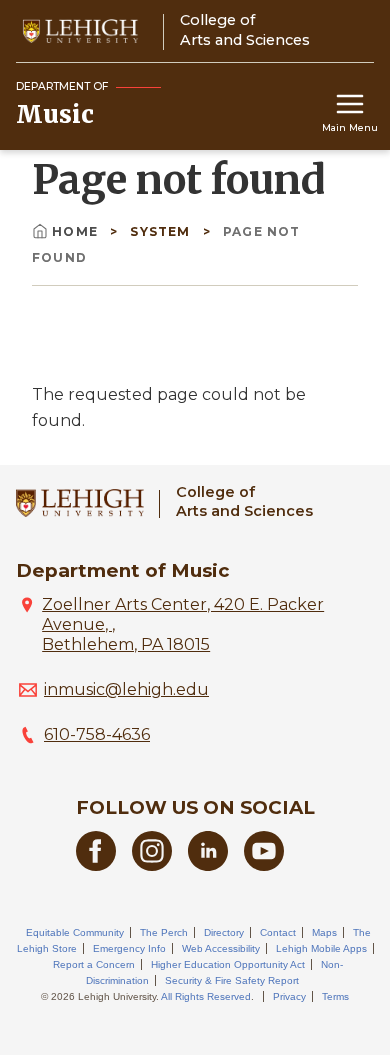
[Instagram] (152, 865)
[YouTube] (264, 865)
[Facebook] (96, 865)
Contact (278, 932)
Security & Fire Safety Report (232, 980)
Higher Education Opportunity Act (228, 964)
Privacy (289, 996)
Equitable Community (75, 932)
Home (75, 231)
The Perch (164, 932)
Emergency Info (129, 948)
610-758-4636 (97, 734)
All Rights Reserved (206, 996)
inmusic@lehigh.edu (126, 689)
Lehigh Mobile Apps (321, 948)
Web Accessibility (221, 948)
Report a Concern (94, 964)
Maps (324, 932)
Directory (224, 932)
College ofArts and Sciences (244, 501)
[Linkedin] (208, 865)
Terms (335, 996)
